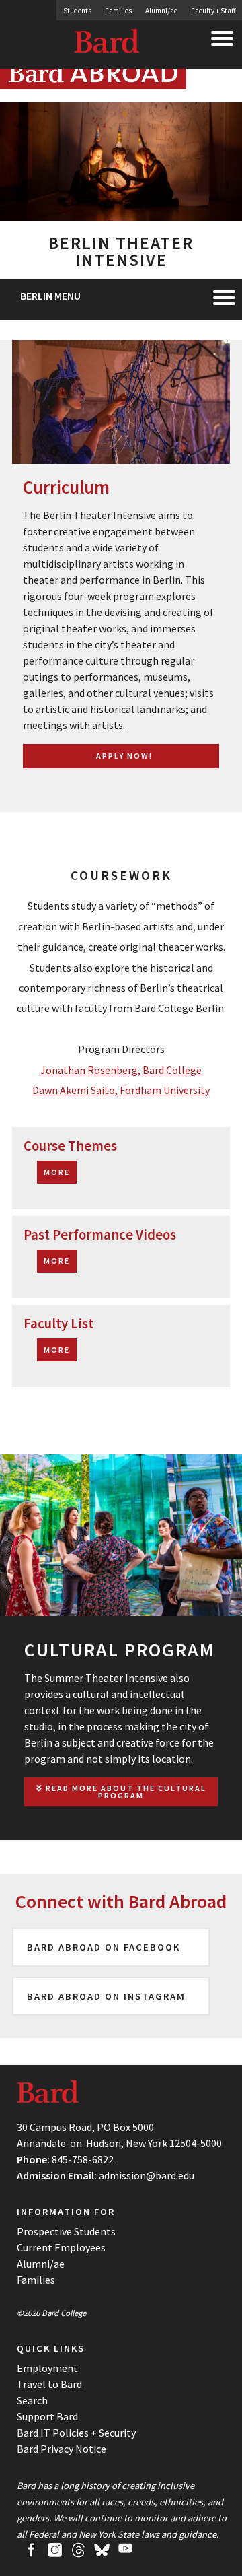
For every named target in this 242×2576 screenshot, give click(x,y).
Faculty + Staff (213, 11)
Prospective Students (66, 2231)
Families (118, 11)
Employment (47, 2368)
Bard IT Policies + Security (76, 2433)
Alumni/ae (161, 11)
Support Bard (47, 2416)
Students (77, 11)
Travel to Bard (49, 2384)
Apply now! (124, 756)
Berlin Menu (50, 296)
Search (32, 2400)
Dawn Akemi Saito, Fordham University (121, 1090)
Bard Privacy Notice (62, 2449)
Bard (108, 44)
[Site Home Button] (93, 83)
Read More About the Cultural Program (125, 1792)
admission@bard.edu (147, 2175)
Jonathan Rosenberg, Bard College (121, 1070)
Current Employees (61, 2247)
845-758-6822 (83, 2159)
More (57, 1172)
